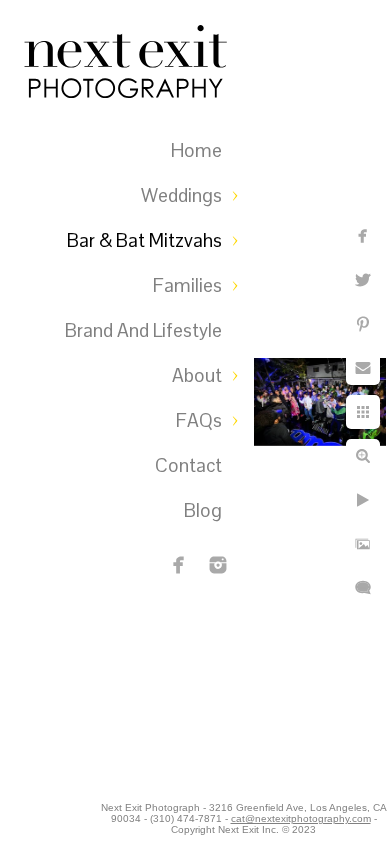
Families (187, 285)
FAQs (199, 420)
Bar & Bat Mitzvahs (144, 240)
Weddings (181, 195)
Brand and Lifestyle (143, 330)
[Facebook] (179, 565)
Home (196, 150)
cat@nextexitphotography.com (301, 818)
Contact (188, 465)
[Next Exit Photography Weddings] (218, 565)
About (197, 375)
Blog (203, 510)
